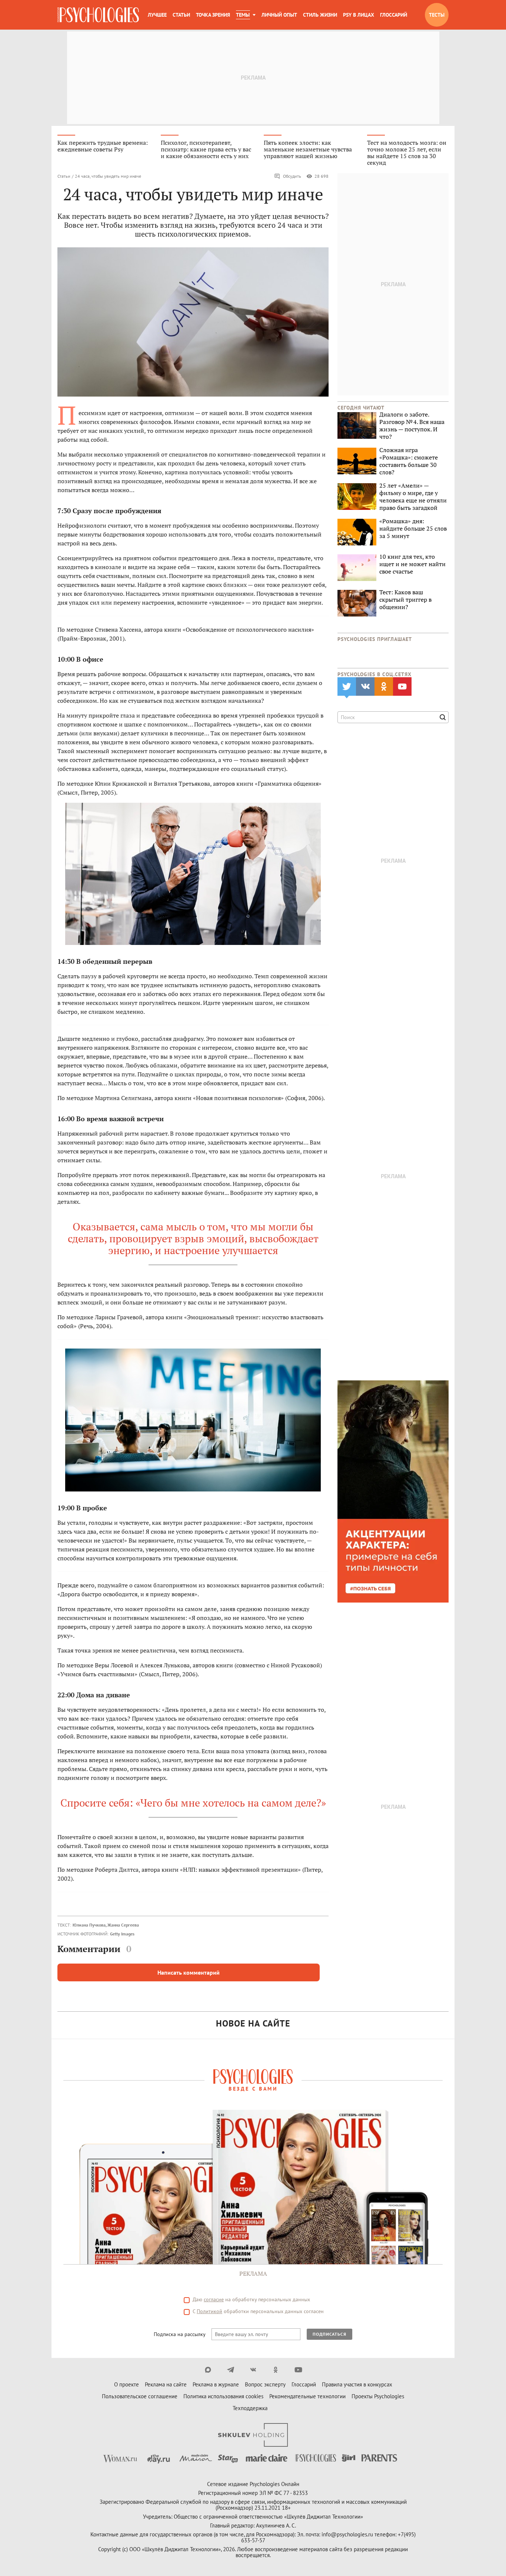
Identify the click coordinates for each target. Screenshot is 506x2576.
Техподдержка (250, 2408)
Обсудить (292, 176)
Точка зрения (213, 15)
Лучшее (157, 15)
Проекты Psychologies (378, 2396)
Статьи (181, 15)
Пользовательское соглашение (140, 2396)
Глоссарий (394, 15)
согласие (214, 2299)
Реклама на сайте (166, 2384)
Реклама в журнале (216, 2384)
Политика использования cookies (223, 2396)
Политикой (209, 2311)
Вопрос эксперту (265, 2384)
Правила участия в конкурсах (357, 2384)
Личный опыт (279, 15)
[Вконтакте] (253, 2370)
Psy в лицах (359, 15)
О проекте (126, 2384)
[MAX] (208, 2370)
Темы (243, 15)
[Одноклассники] (276, 2370)
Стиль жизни (320, 15)
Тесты (437, 15)
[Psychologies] (98, 15)
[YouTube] (298, 2370)
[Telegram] (231, 2370)
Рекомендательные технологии (307, 2396)
